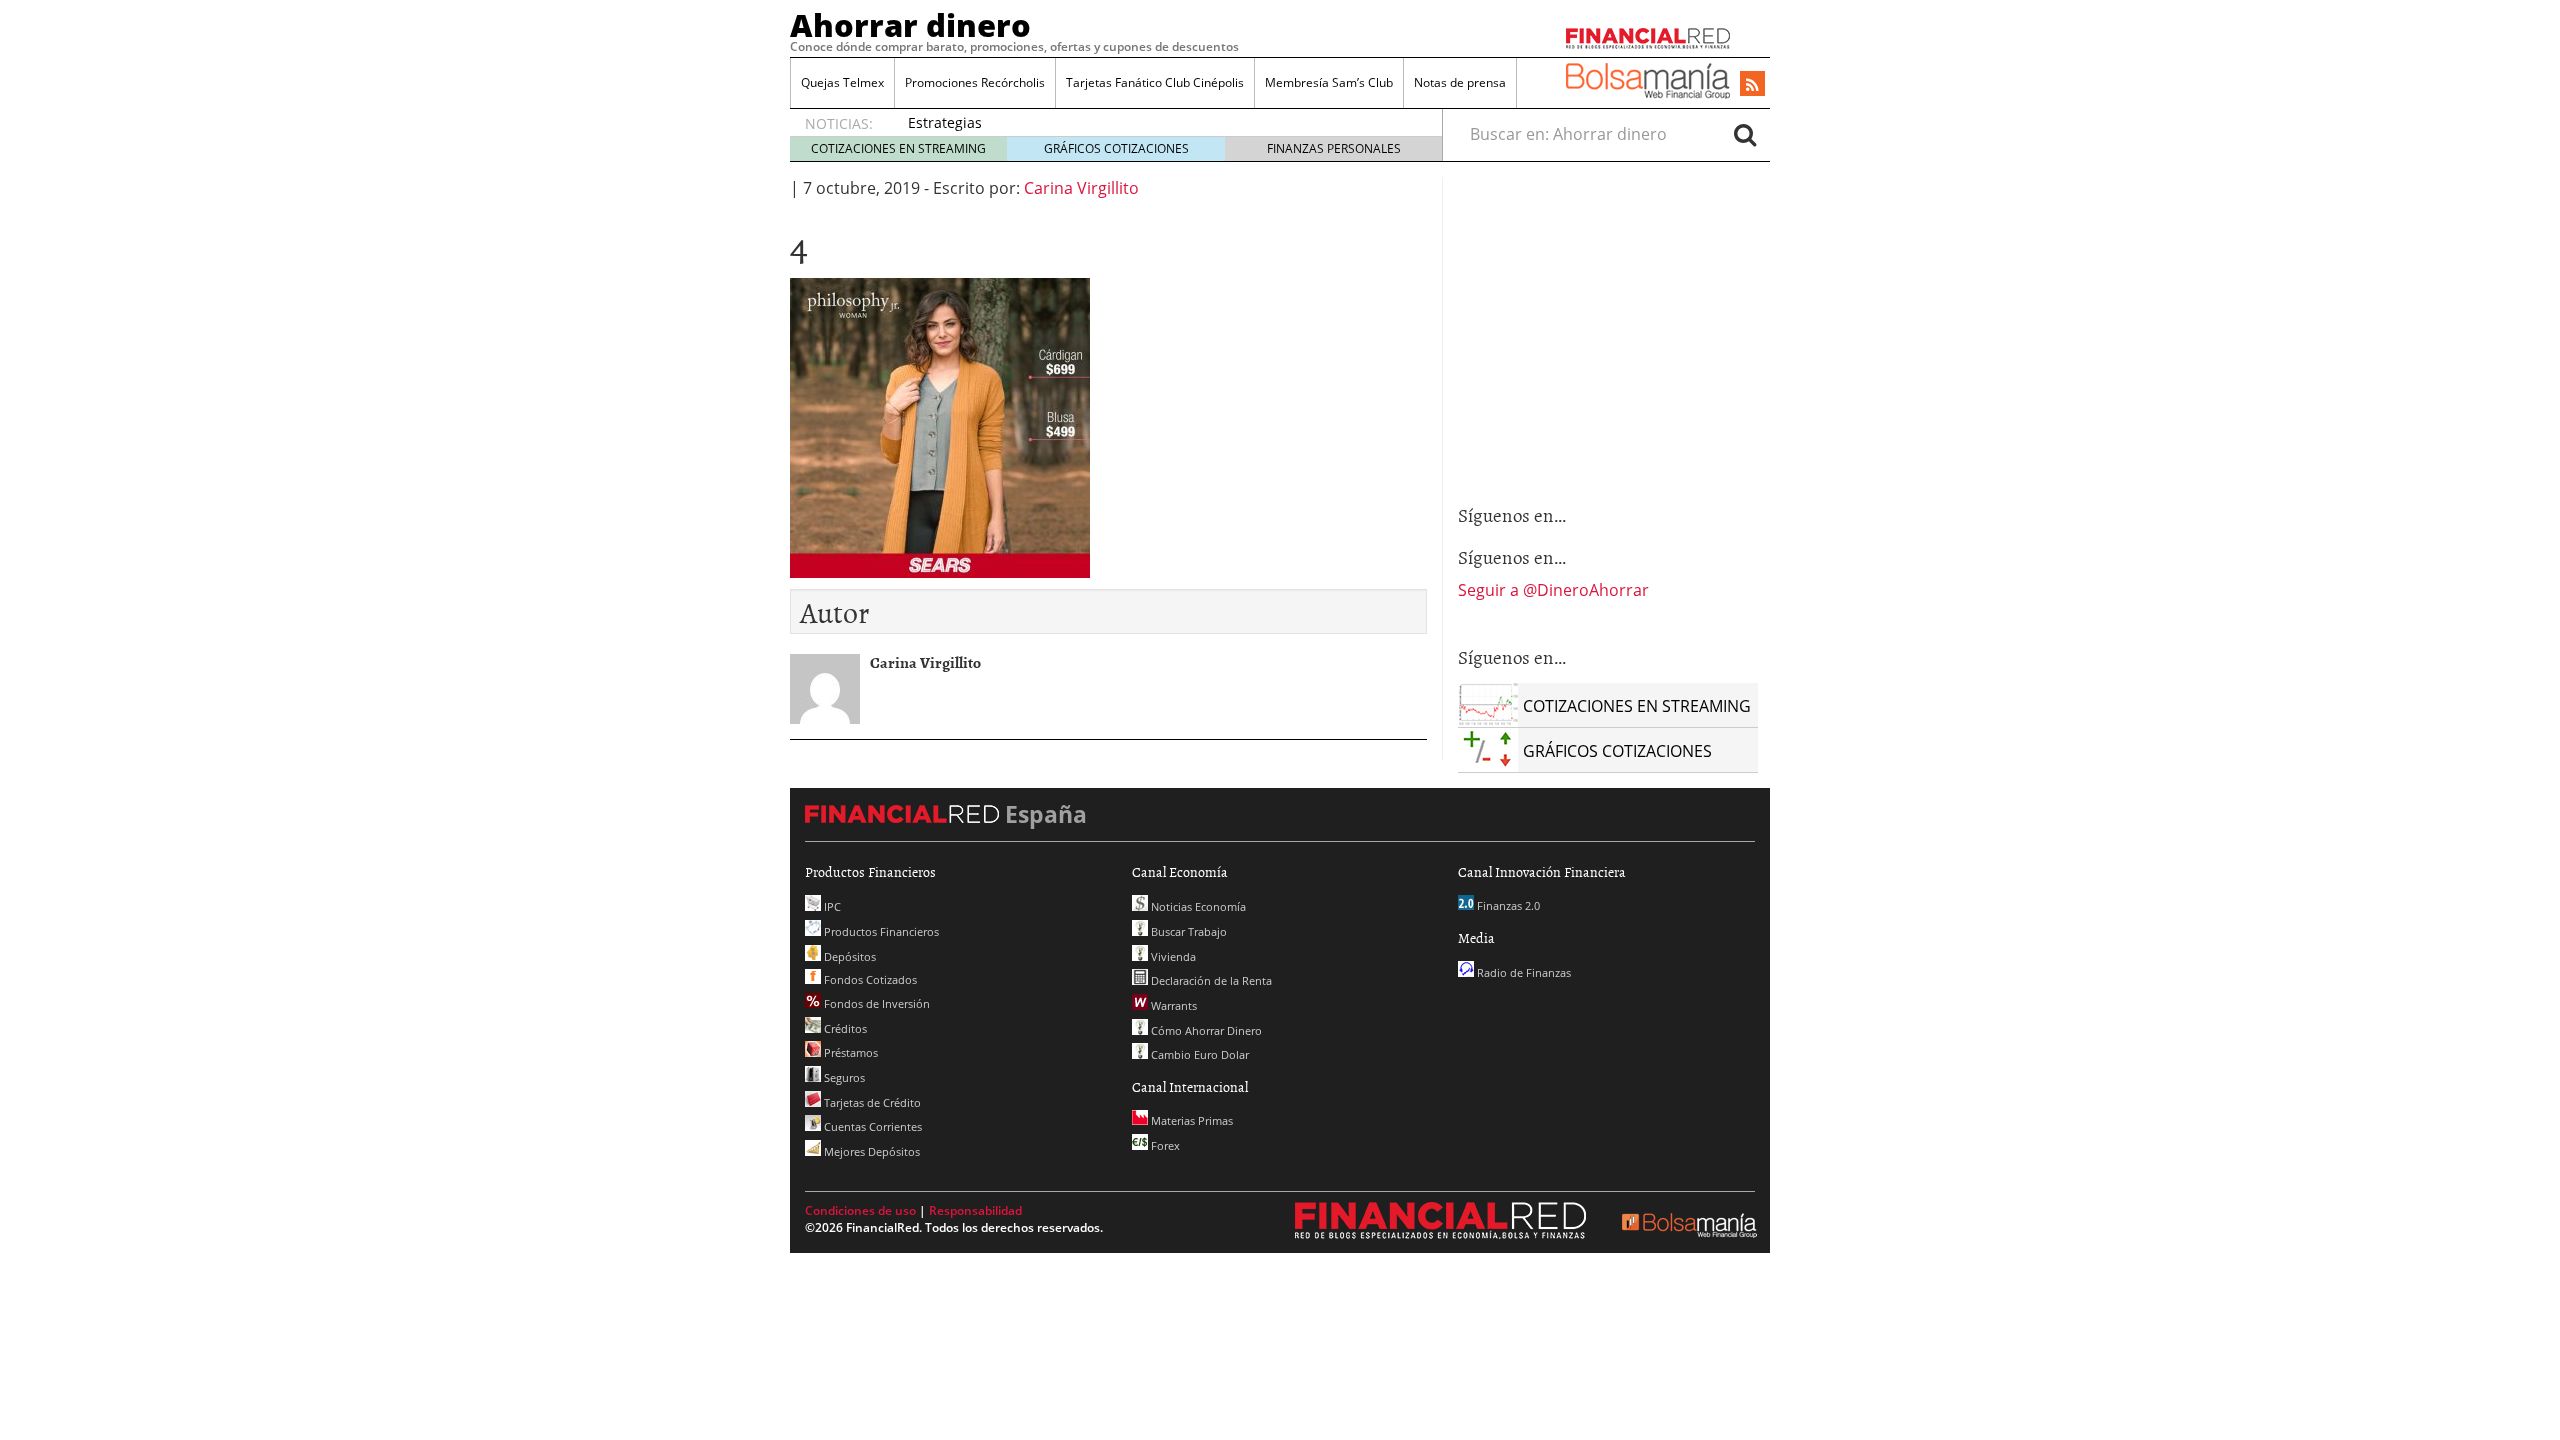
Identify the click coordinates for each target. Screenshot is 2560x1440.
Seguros (843, 1077)
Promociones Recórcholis (975, 82)
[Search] (1745, 134)
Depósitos (848, 956)
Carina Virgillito (1081, 188)
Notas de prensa (1460, 82)
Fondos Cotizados (869, 979)
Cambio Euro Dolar (1198, 1054)
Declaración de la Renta (1210, 980)
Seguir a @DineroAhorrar (1553, 590)
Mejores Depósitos (870, 1151)
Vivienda (1172, 956)
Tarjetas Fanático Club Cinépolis (1155, 82)
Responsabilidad (975, 1210)
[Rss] (1752, 85)
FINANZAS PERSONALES (1334, 148)
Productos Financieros (880, 931)
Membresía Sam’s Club (1329, 82)
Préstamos (849, 1052)
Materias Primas (1190, 1120)
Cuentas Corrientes (871, 1126)
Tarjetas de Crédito (871, 1102)
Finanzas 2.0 (1507, 905)
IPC (831, 906)
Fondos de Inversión (875, 1003)
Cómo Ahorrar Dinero (1205, 1030)
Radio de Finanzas (1522, 972)
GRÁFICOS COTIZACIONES (1116, 148)
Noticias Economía (1197, 906)
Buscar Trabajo (1187, 931)
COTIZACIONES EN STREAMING (898, 148)
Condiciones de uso (860, 1210)
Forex (1164, 1145)
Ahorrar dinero (910, 25)
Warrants (1172, 1005)
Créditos (844, 1028)
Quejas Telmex (842, 82)
